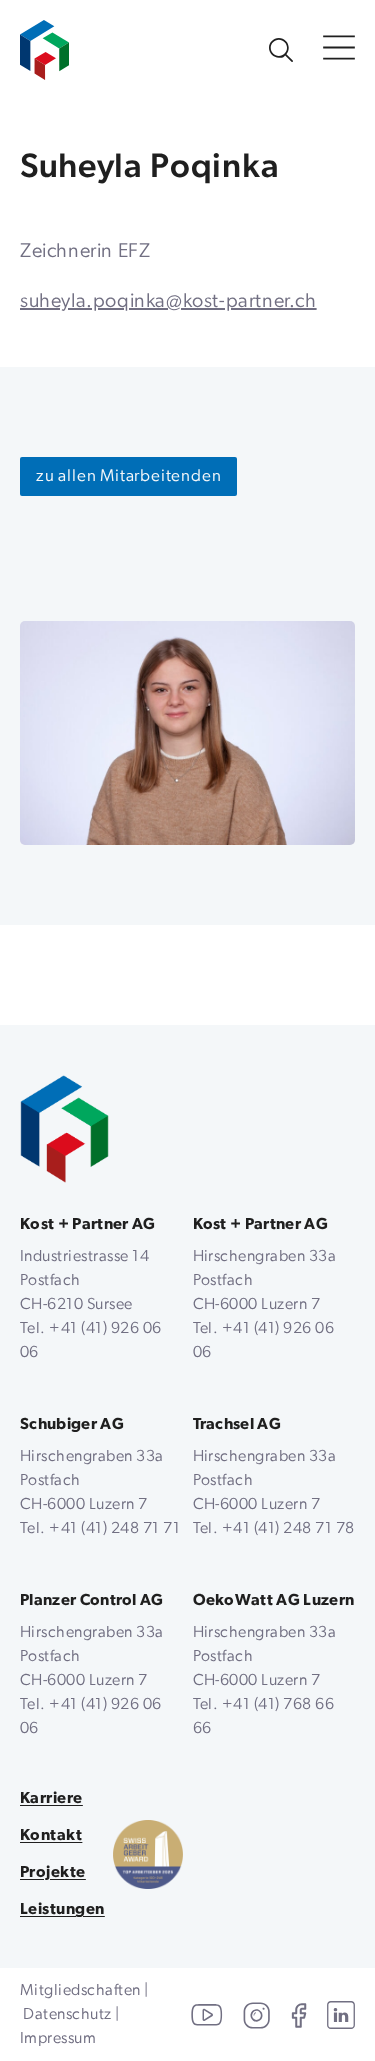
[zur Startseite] (44, 40)
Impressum (58, 2039)
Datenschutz (67, 2015)
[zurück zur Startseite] (64, 1129)
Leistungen (62, 1910)
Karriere (51, 1799)
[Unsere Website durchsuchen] (281, 50)
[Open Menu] (339, 49)
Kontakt (51, 1836)
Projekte (53, 1873)
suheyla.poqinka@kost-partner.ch (168, 302)
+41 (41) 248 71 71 (114, 1529)
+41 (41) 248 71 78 (288, 1529)
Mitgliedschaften (80, 1991)
